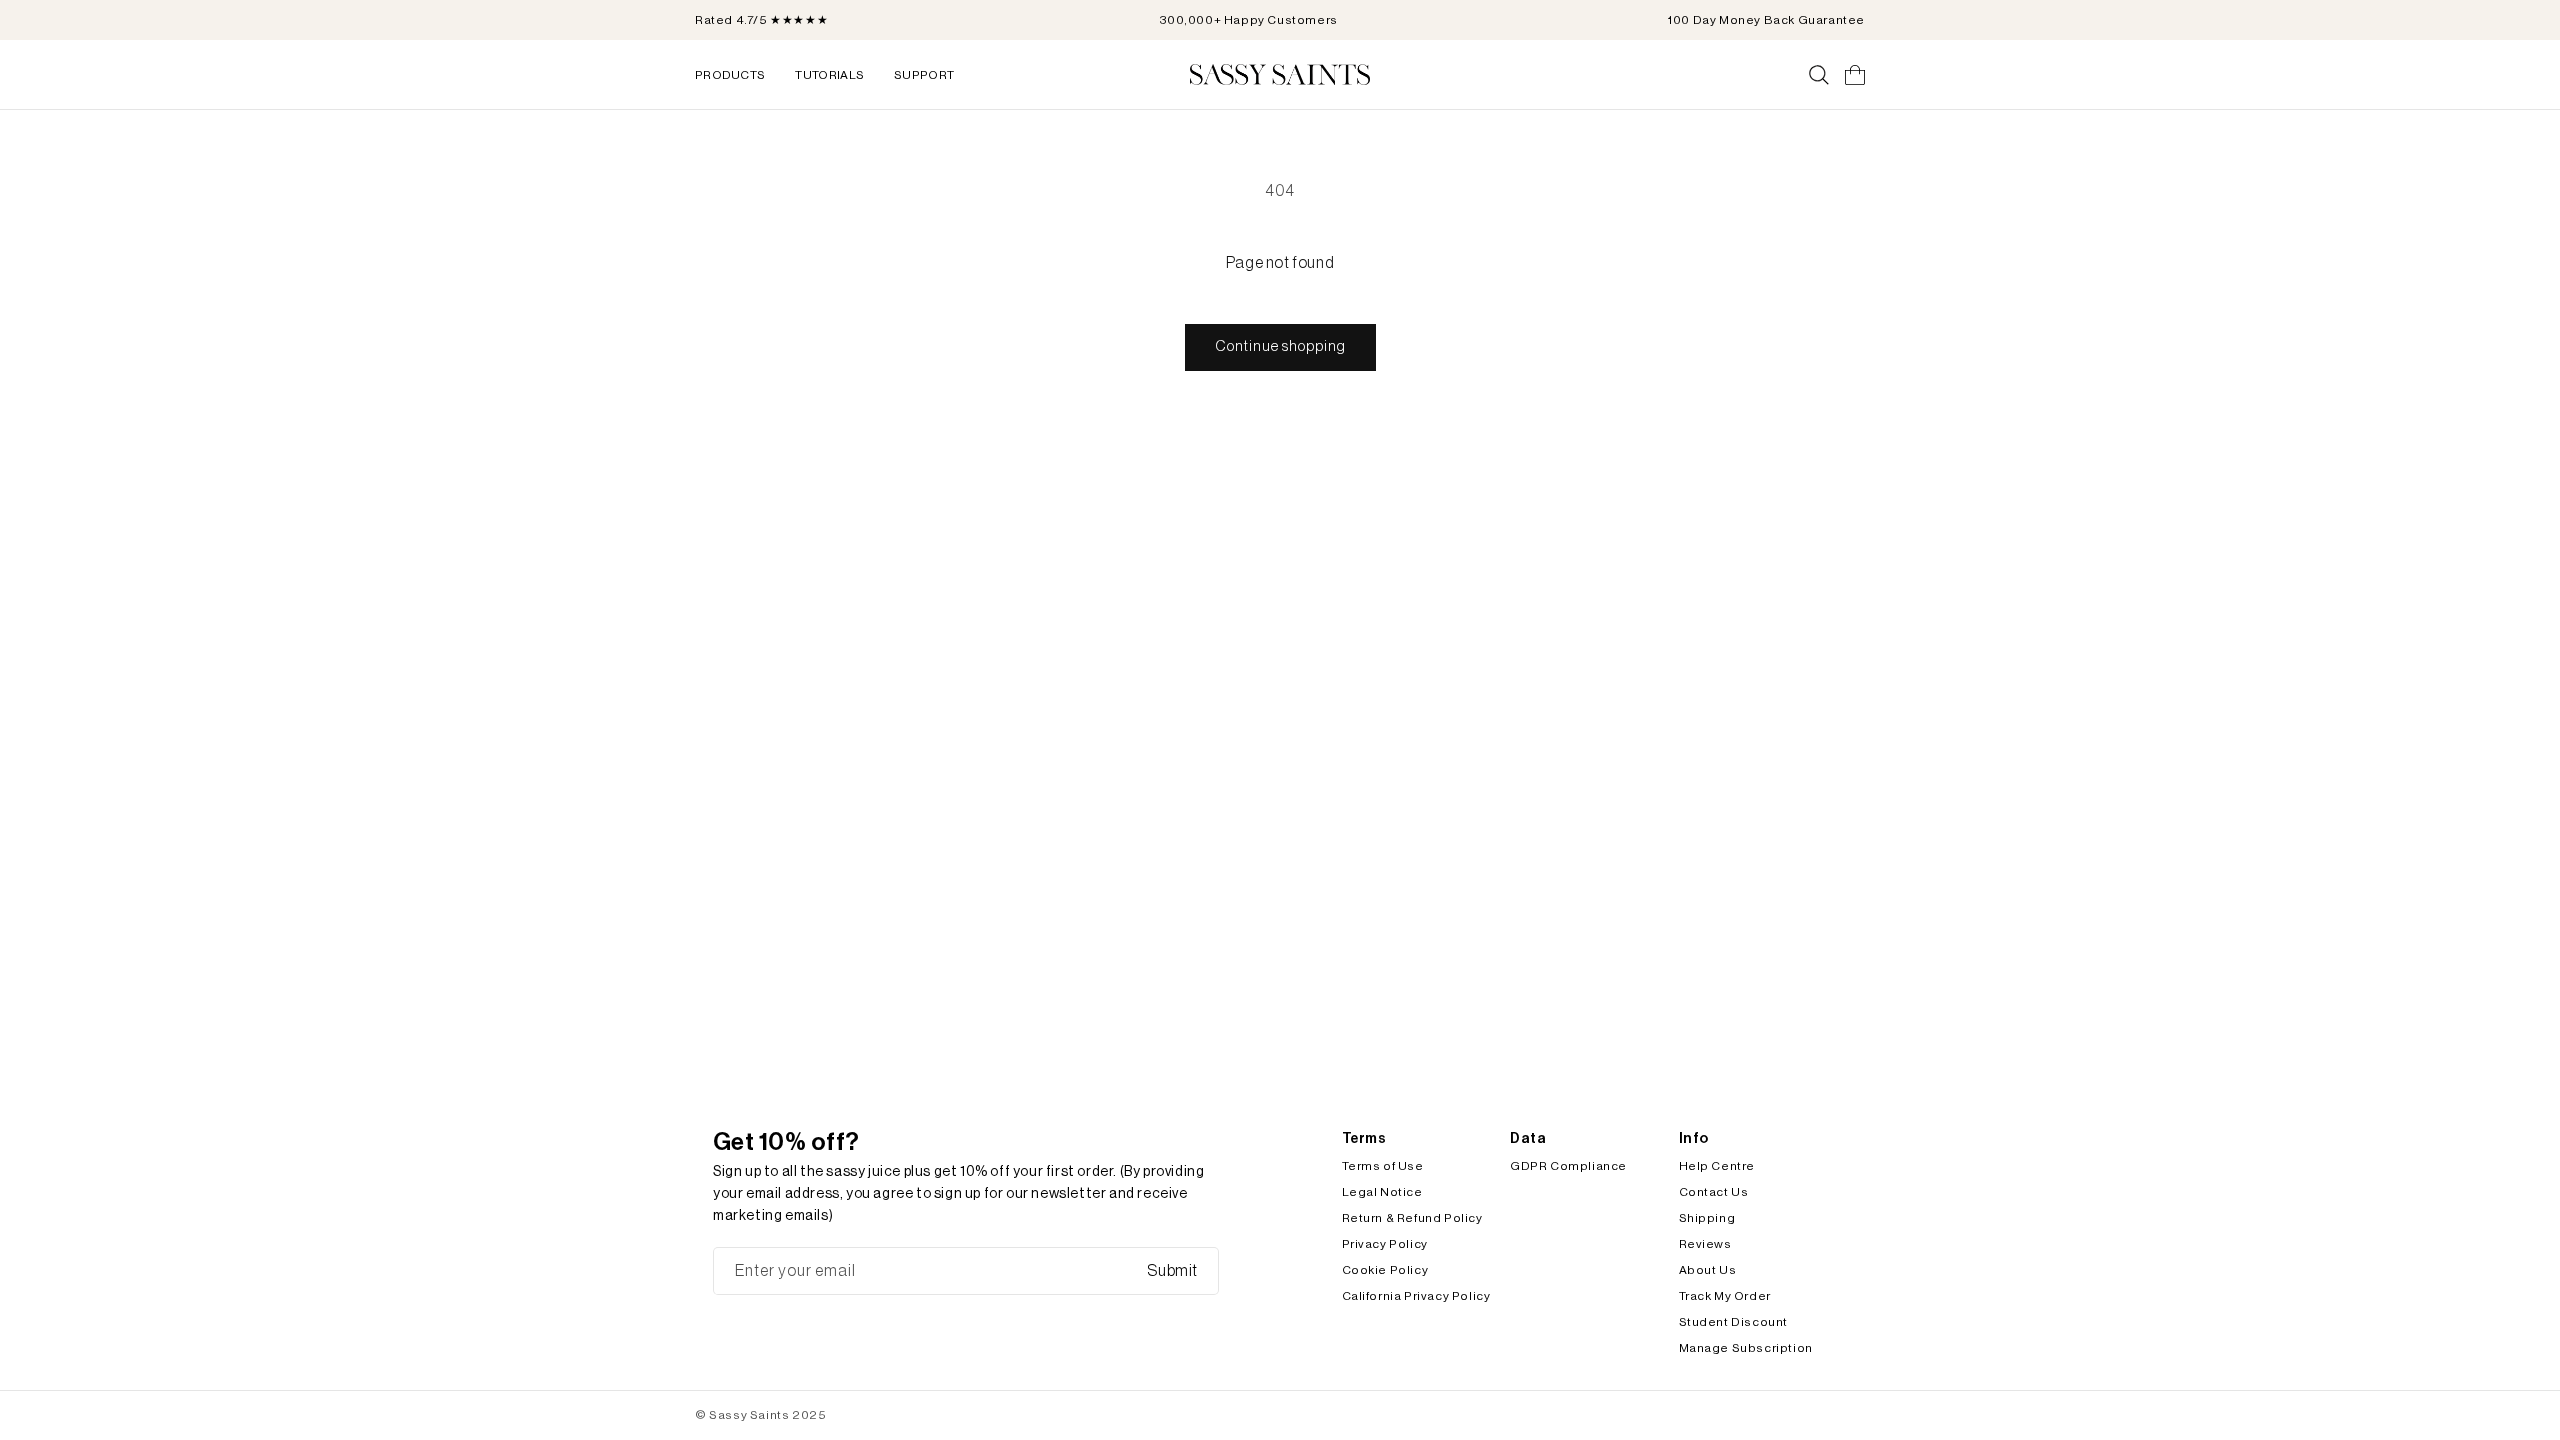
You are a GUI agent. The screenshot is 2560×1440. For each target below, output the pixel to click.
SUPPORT (924, 75)
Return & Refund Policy (1412, 1218)
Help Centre (1717, 1166)
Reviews (1705, 1244)
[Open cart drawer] (1855, 75)
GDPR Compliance (1568, 1166)
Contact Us (1714, 1192)
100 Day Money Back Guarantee (1766, 20)
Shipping (1707, 1218)
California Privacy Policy (1416, 1296)
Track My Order (1725, 1296)
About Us (1708, 1270)
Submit (1172, 1271)
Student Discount (1734, 1322)
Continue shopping (1280, 346)
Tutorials (829, 75)
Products (730, 75)
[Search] (1819, 75)
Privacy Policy (1385, 1244)
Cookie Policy (1385, 1270)
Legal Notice (1382, 1192)
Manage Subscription (1746, 1348)
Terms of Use (1383, 1166)
